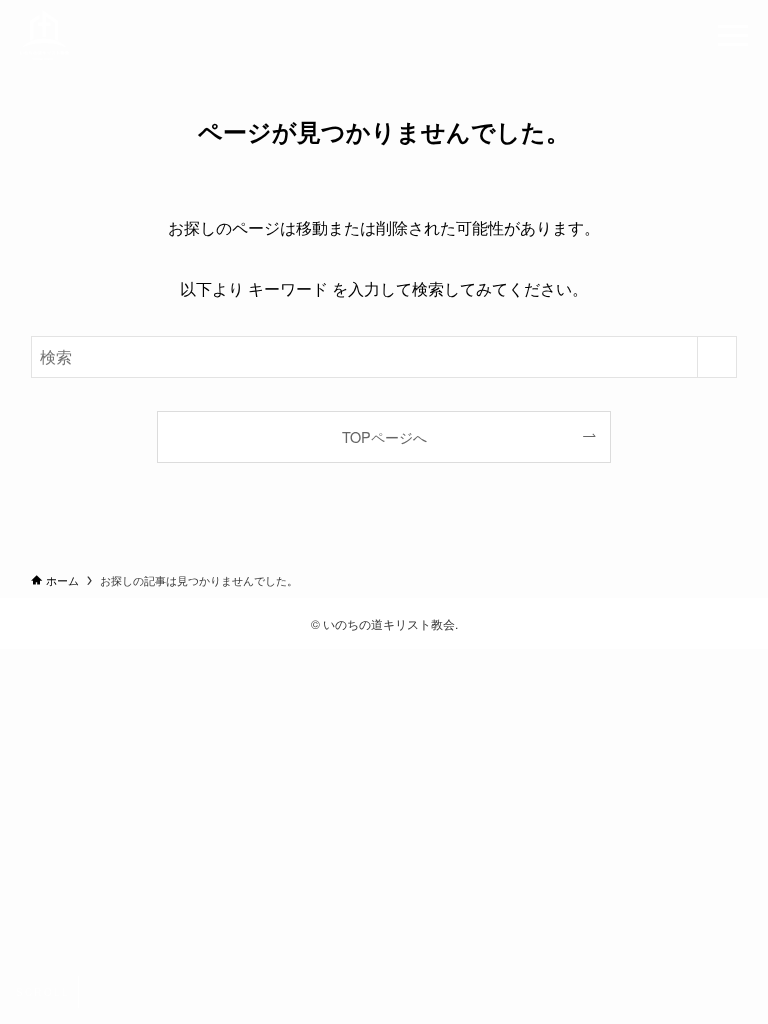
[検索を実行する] (717, 357)
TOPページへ (384, 436)
